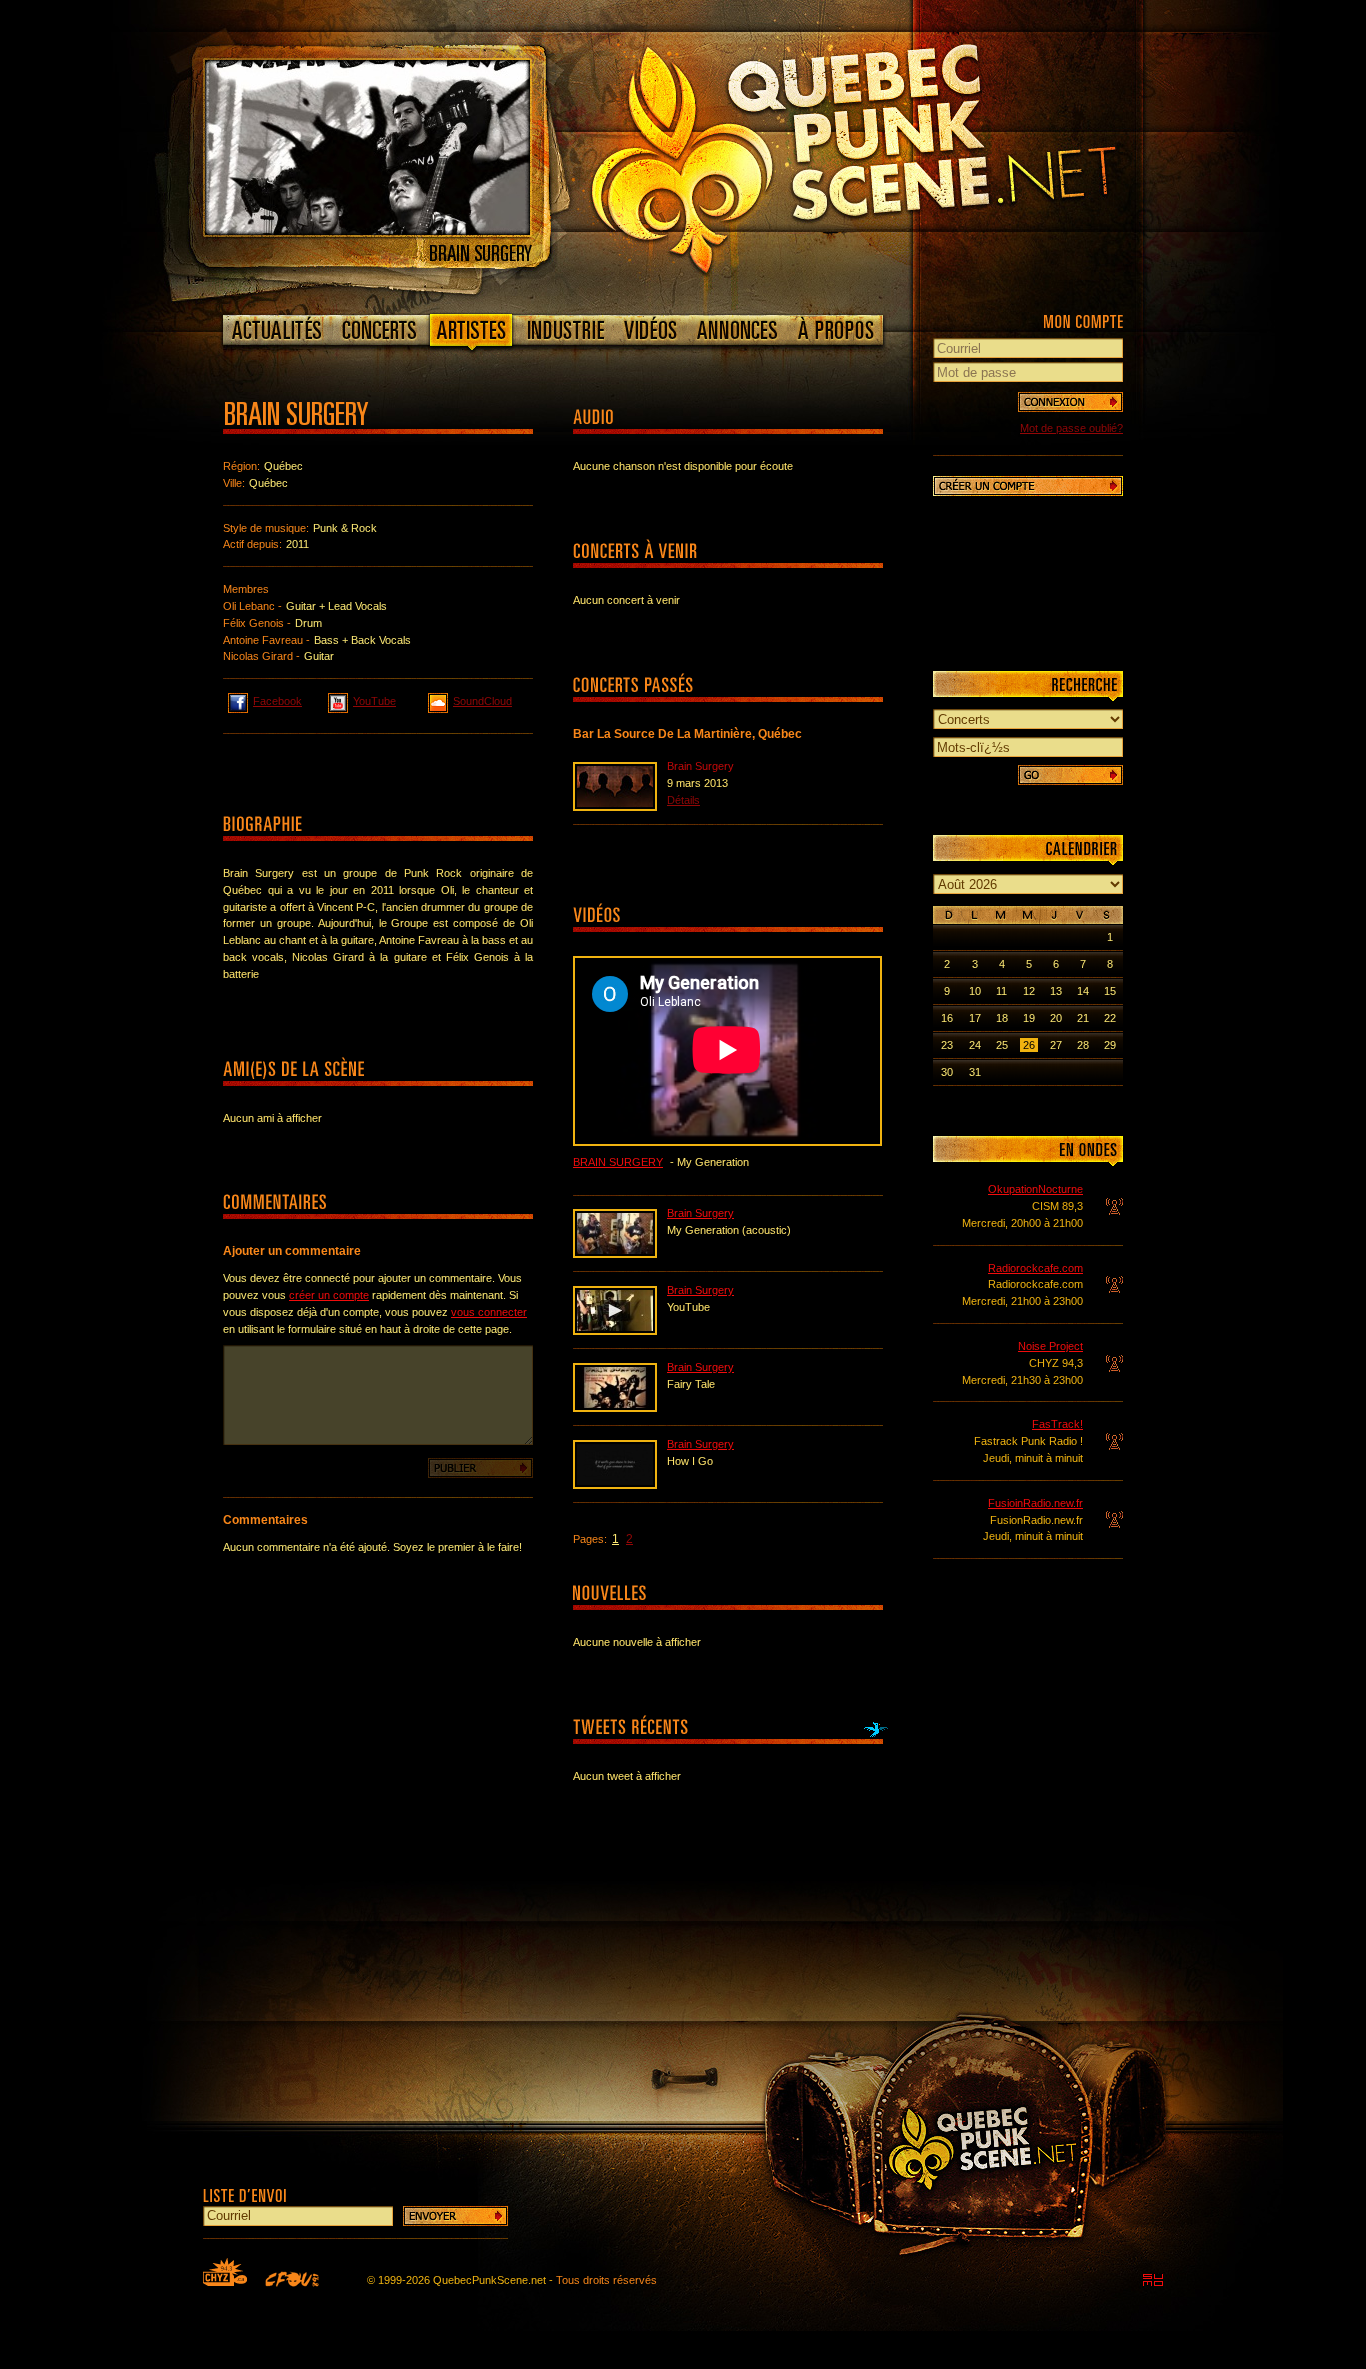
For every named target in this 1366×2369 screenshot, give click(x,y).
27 (1056, 1045)
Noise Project (1050, 1346)
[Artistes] (471, 334)
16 (947, 1018)
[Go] (1070, 775)
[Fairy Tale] (615, 1408)
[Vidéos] (651, 330)
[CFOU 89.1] (292, 2279)
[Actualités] (277, 330)
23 (947, 1045)
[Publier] (480, 1468)
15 (1110, 991)
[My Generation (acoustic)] (615, 1254)
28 (1083, 1045)
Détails (683, 800)
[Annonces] (737, 330)
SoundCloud (482, 701)
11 (1001, 991)
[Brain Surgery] (367, 231)
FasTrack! (1057, 1424)
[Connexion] (1070, 402)
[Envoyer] (455, 2216)
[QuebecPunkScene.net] (894, 155)
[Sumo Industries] (1153, 2280)
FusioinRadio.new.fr (1035, 1503)
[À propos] (835, 330)
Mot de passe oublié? (1071, 428)
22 (1110, 1018)
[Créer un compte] (1028, 486)
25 (1002, 1045)
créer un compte (329, 1295)
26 (1029, 1045)
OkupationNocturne (1035, 1189)
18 (1002, 1018)
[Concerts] (379, 330)
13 (1056, 991)
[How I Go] (615, 1485)
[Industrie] (566, 330)
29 (1110, 1045)
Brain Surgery (618, 1162)
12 (1029, 991)
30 (947, 1072)
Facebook (277, 701)
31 (975, 1072)
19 (1029, 1018)
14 (1083, 991)
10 (975, 991)
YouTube (374, 701)
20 (1056, 1018)
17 (975, 1018)
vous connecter (489, 1312)
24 (975, 1045)
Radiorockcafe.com (1035, 1268)
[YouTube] (615, 1331)
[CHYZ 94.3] (225, 2272)
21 (1083, 1018)
